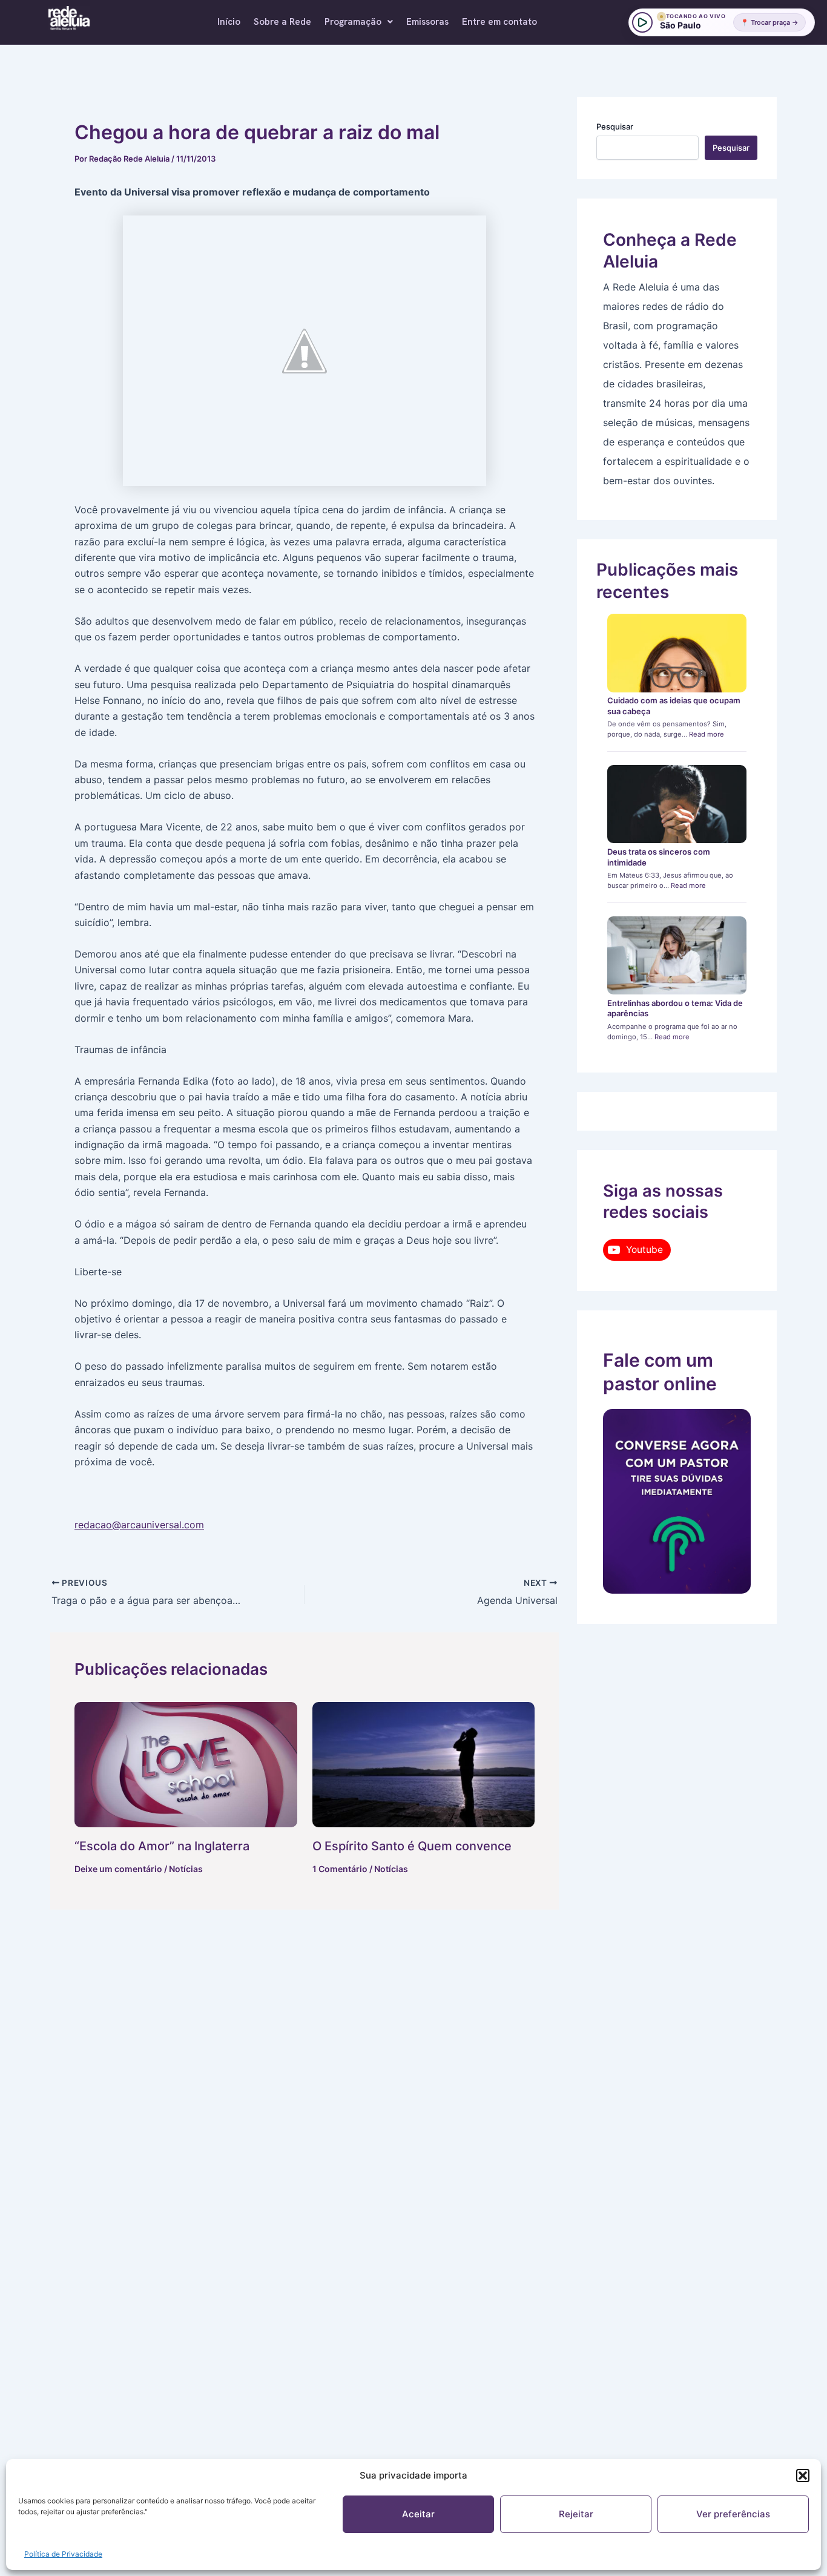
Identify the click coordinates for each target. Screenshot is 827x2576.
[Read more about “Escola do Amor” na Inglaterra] (186, 1765)
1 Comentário (340, 1869)
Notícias (186, 1869)
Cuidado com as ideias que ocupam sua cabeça (674, 706)
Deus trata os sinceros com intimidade (659, 857)
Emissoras (427, 22)
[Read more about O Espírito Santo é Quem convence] (424, 1765)
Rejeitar (576, 2514)
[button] (803, 2476)
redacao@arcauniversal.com (139, 1525)
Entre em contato (499, 22)
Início (229, 22)
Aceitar (418, 2514)
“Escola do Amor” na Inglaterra (162, 1846)
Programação (353, 22)
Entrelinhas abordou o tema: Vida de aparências (675, 1008)
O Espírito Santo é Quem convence (412, 1846)
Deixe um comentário (118, 1869)
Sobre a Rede (282, 22)
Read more (707, 734)
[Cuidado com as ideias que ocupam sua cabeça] (677, 653)
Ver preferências (733, 2514)
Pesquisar (615, 126)
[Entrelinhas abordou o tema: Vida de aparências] (677, 956)
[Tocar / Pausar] (642, 22)
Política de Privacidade (63, 2554)
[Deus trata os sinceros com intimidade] (677, 804)
